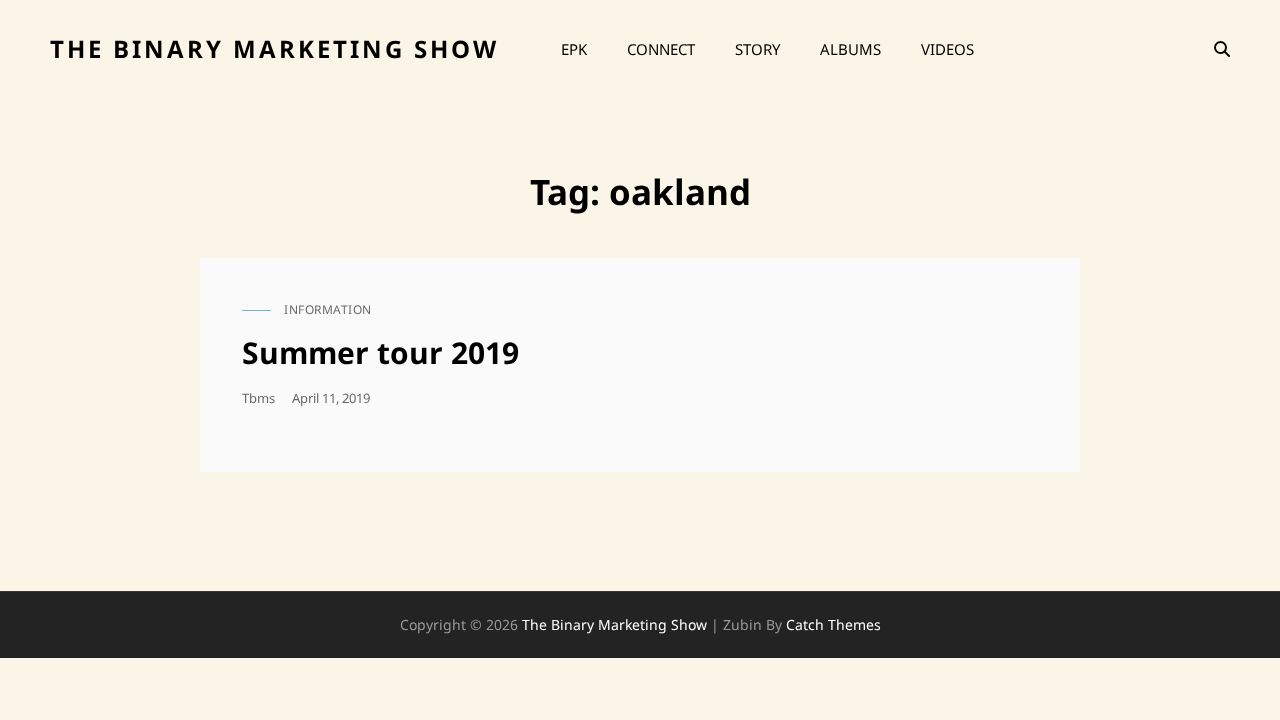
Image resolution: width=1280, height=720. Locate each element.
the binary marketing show (274, 48)
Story (757, 49)
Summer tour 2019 (380, 352)
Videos (947, 49)
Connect (661, 49)
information (328, 309)
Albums (850, 49)
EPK (574, 49)
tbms (258, 398)
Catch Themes (833, 624)
